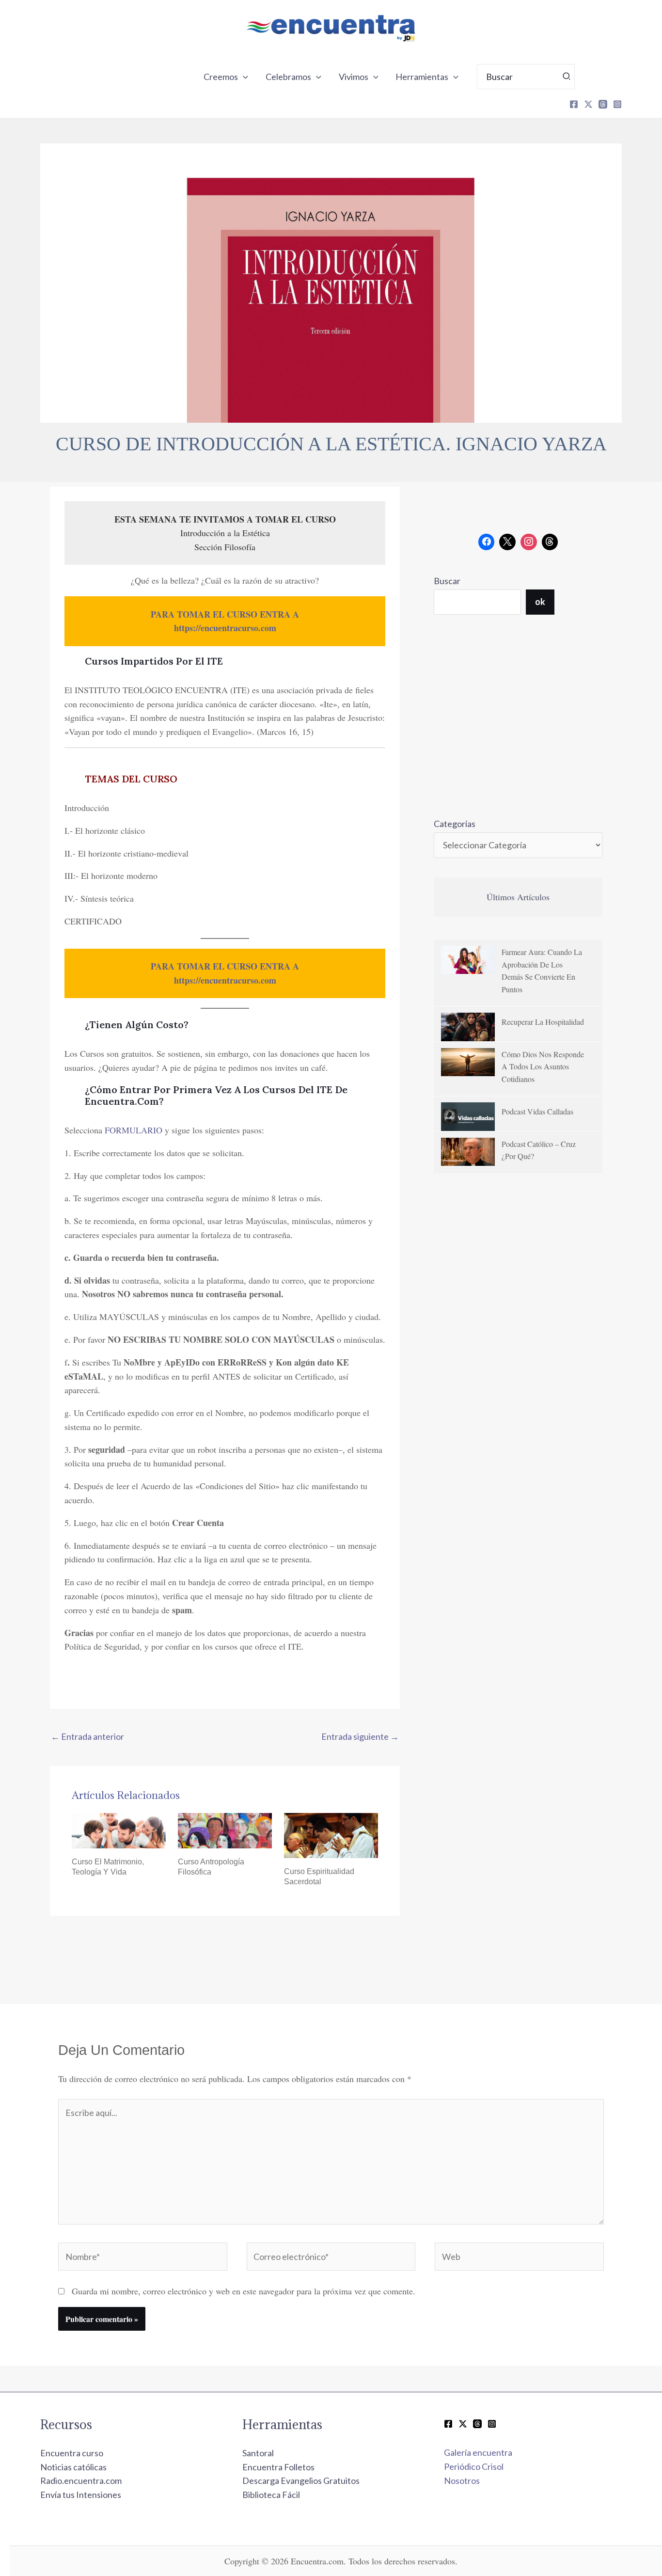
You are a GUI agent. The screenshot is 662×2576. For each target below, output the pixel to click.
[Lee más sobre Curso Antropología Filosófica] (225, 1829)
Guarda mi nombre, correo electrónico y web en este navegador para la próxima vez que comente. (244, 2291)
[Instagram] (617, 104)
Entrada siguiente (360, 1736)
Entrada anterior (87, 1736)
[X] (588, 104)
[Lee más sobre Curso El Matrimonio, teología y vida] (119, 1829)
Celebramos (288, 77)
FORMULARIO (134, 1130)
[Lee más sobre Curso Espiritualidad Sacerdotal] (331, 1834)
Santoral (258, 2453)
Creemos (221, 77)
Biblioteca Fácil (271, 2495)
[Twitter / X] (463, 2424)
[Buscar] (567, 77)
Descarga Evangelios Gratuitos (301, 2481)
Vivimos (354, 77)
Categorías (455, 824)
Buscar (447, 581)
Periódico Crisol (474, 2466)
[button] (243, 77)
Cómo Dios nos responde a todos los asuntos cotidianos (543, 1066)
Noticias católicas (73, 2467)
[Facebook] (574, 104)
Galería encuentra (478, 2452)
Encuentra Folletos (278, 2467)
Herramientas (422, 77)
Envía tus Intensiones (81, 2495)
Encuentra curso (72, 2453)
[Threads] (603, 104)
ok (540, 602)
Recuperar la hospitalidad (543, 1022)
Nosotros (462, 2481)
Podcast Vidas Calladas (537, 1111)
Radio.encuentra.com (81, 2481)
